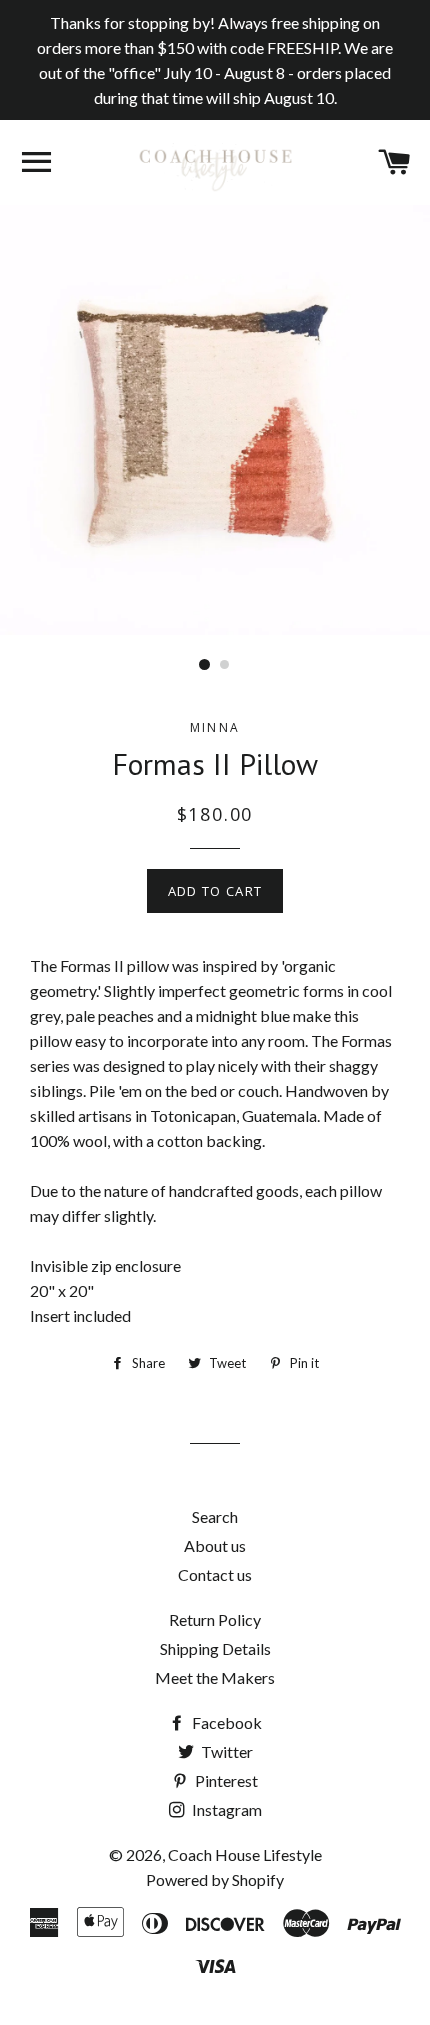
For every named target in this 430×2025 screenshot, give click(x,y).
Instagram (225, 1809)
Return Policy (215, 1619)
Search (215, 1516)
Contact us (215, 1574)
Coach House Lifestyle (245, 1854)
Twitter (225, 1751)
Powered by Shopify (215, 1879)
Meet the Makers (215, 1677)
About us (215, 1545)
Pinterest (225, 1780)
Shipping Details (215, 1648)
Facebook (225, 1722)
